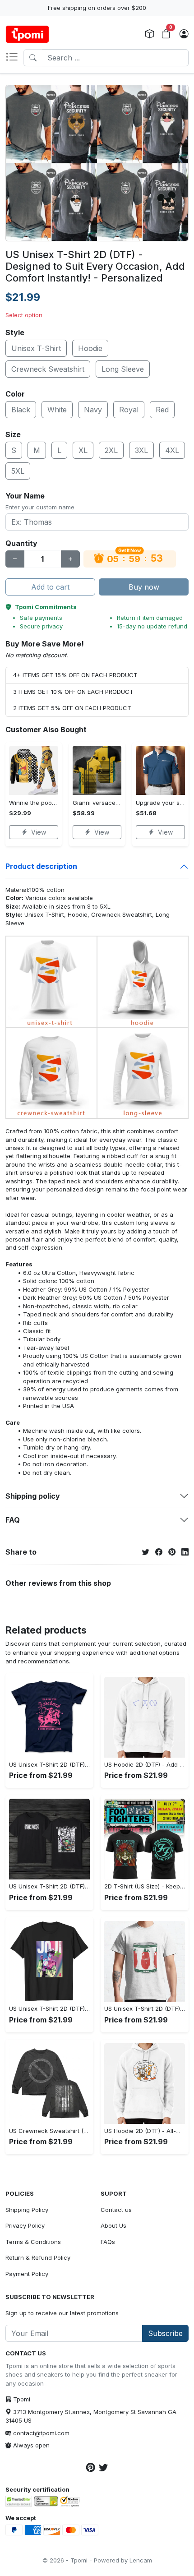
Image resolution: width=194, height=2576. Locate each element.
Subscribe (165, 2333)
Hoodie (90, 348)
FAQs (108, 2242)
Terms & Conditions (33, 2242)
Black (21, 410)
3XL (141, 450)
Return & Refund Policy (38, 2257)
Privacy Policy (25, 2225)
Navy (93, 410)
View (39, 832)
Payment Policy (27, 2274)
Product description (41, 866)
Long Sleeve (123, 369)
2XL (111, 450)
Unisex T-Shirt (36, 348)
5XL (18, 471)
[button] (14, 58)
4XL (172, 450)
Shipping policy (33, 1496)
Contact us (116, 2210)
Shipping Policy (27, 2210)
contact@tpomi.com (41, 2433)
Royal (129, 410)
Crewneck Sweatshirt (48, 369)
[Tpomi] (27, 34)
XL (83, 450)
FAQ (13, 1520)
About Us (113, 2225)
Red (162, 410)
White (57, 410)
